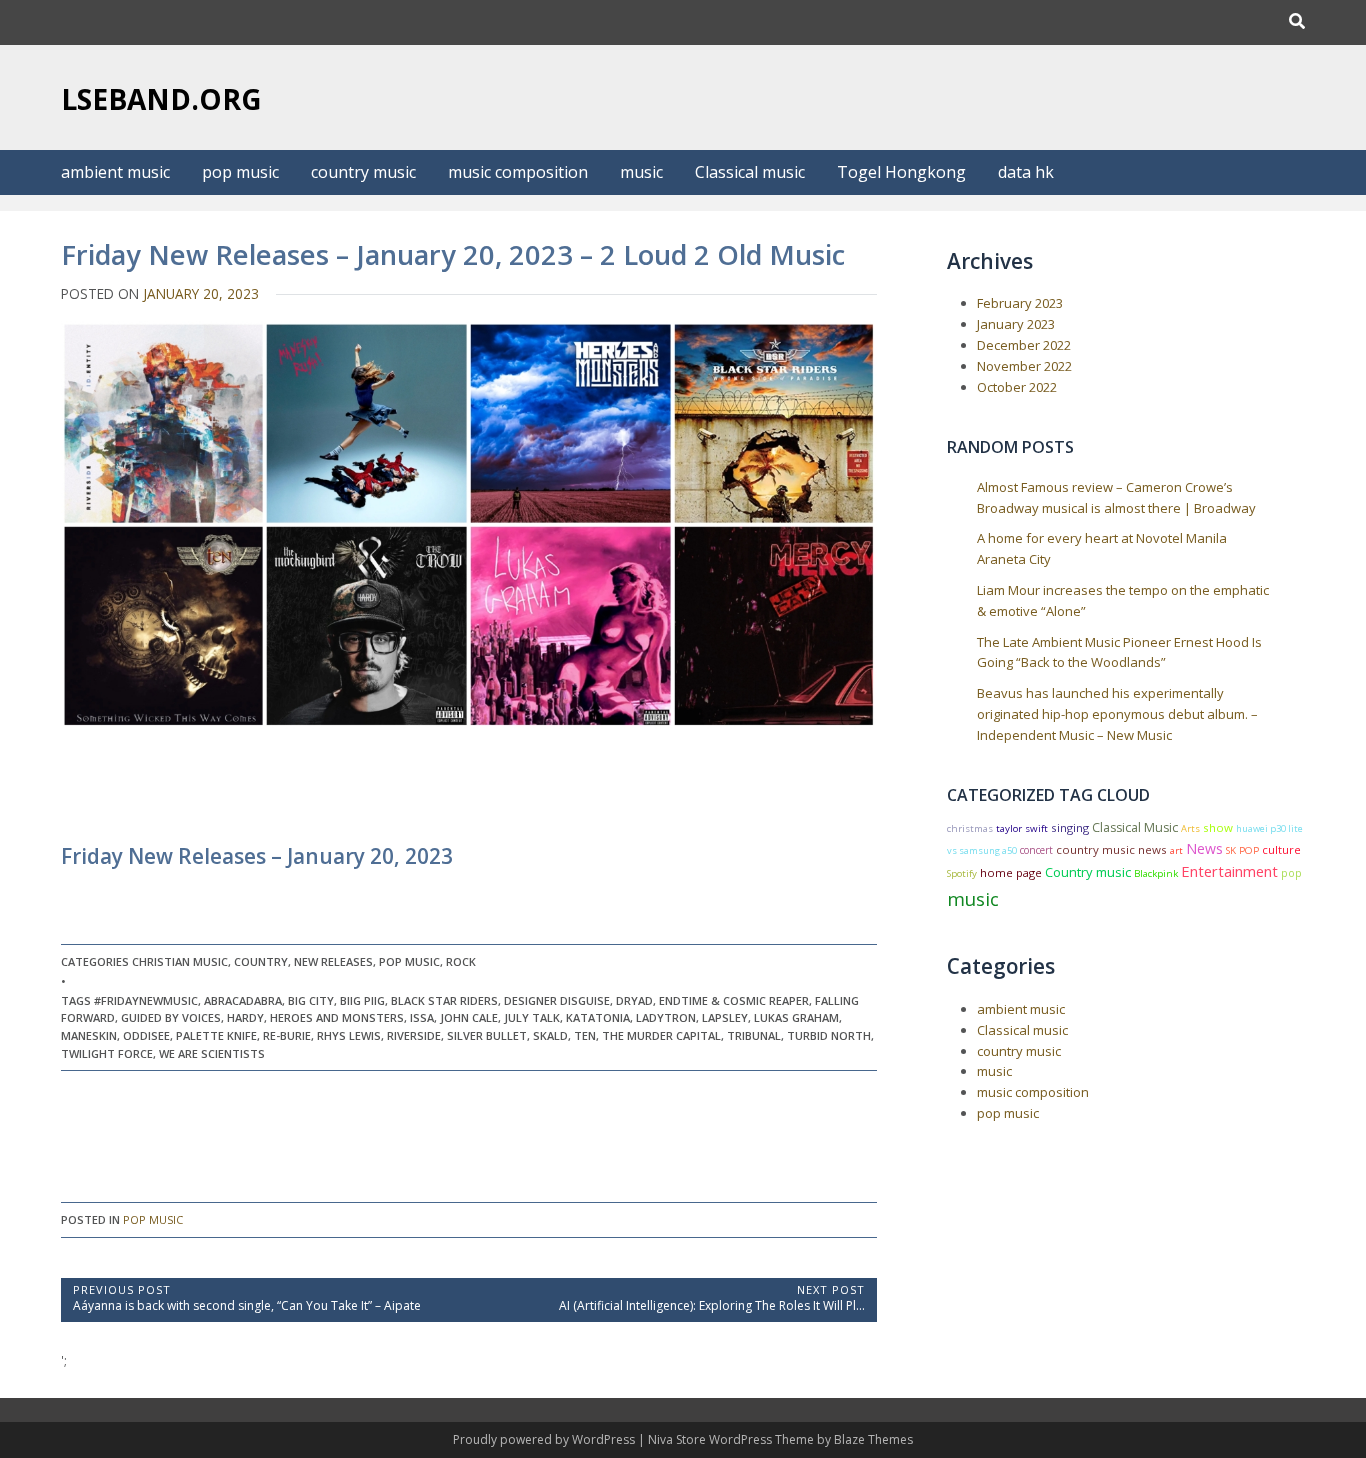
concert (1036, 850)
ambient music (115, 172)
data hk (1026, 172)
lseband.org (161, 99)
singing (1070, 827)
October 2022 (1017, 387)
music (641, 172)
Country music (1088, 872)
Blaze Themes (873, 1439)
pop (1291, 873)
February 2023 (1020, 303)
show (1218, 827)
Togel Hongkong (901, 172)
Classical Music (1135, 827)
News (1204, 848)
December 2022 (1024, 345)
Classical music (750, 172)
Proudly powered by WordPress (545, 1439)
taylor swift (1022, 828)
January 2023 (1016, 324)
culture (1281, 849)
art (1176, 850)
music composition (518, 172)
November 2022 (1024, 366)
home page (1011, 872)
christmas (970, 828)
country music (363, 172)
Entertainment (1229, 871)
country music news (1111, 849)
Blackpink (1156, 873)
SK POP (1242, 850)
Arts (1190, 828)
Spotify (962, 873)
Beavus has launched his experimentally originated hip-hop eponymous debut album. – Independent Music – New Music (1117, 714)
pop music (240, 172)
